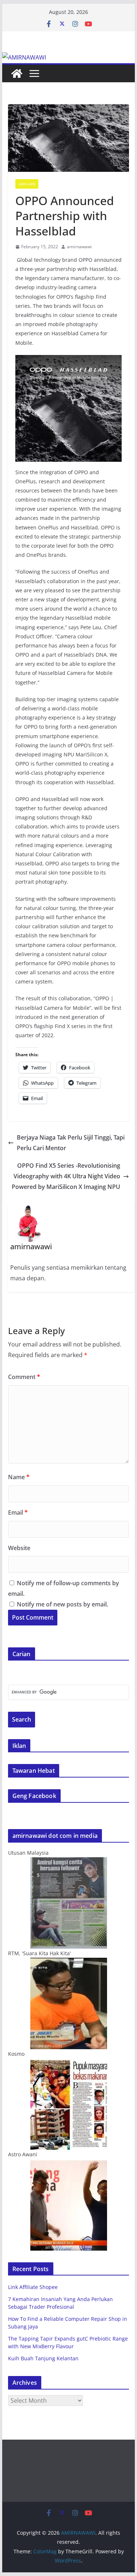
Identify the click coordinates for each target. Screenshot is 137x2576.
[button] (69, 138)
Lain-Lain (27, 184)
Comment (24, 1377)
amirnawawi (79, 247)
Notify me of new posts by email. (62, 1604)
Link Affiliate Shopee (33, 2287)
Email (18, 1512)
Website (19, 1548)
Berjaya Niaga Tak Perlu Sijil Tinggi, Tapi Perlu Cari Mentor (71, 1143)
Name (19, 1477)
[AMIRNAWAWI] (24, 57)
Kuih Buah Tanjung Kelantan (43, 2358)
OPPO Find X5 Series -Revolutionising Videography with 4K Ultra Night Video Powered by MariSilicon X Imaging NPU (66, 1176)
